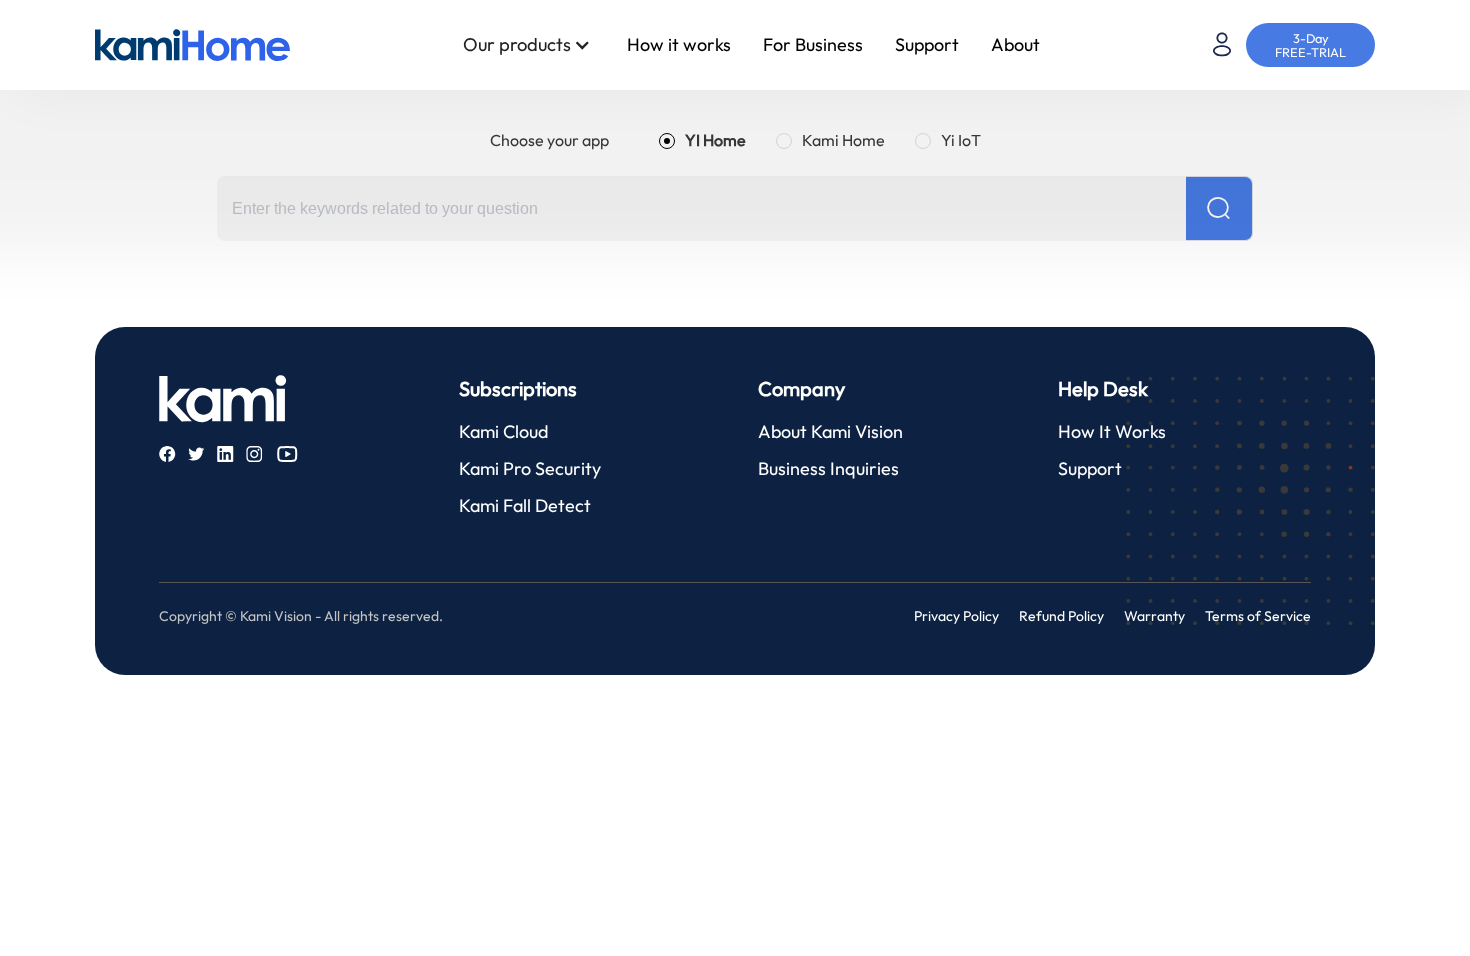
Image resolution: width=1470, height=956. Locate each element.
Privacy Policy (956, 616)
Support (927, 44)
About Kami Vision (830, 431)
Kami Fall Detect (525, 505)
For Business (813, 44)
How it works (679, 44)
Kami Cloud (503, 431)
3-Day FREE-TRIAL (1310, 45)
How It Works (1112, 431)
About (1015, 44)
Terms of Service (1258, 616)
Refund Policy (1061, 616)
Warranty (1154, 616)
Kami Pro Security (530, 468)
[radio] (702, 140)
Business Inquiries (828, 468)
